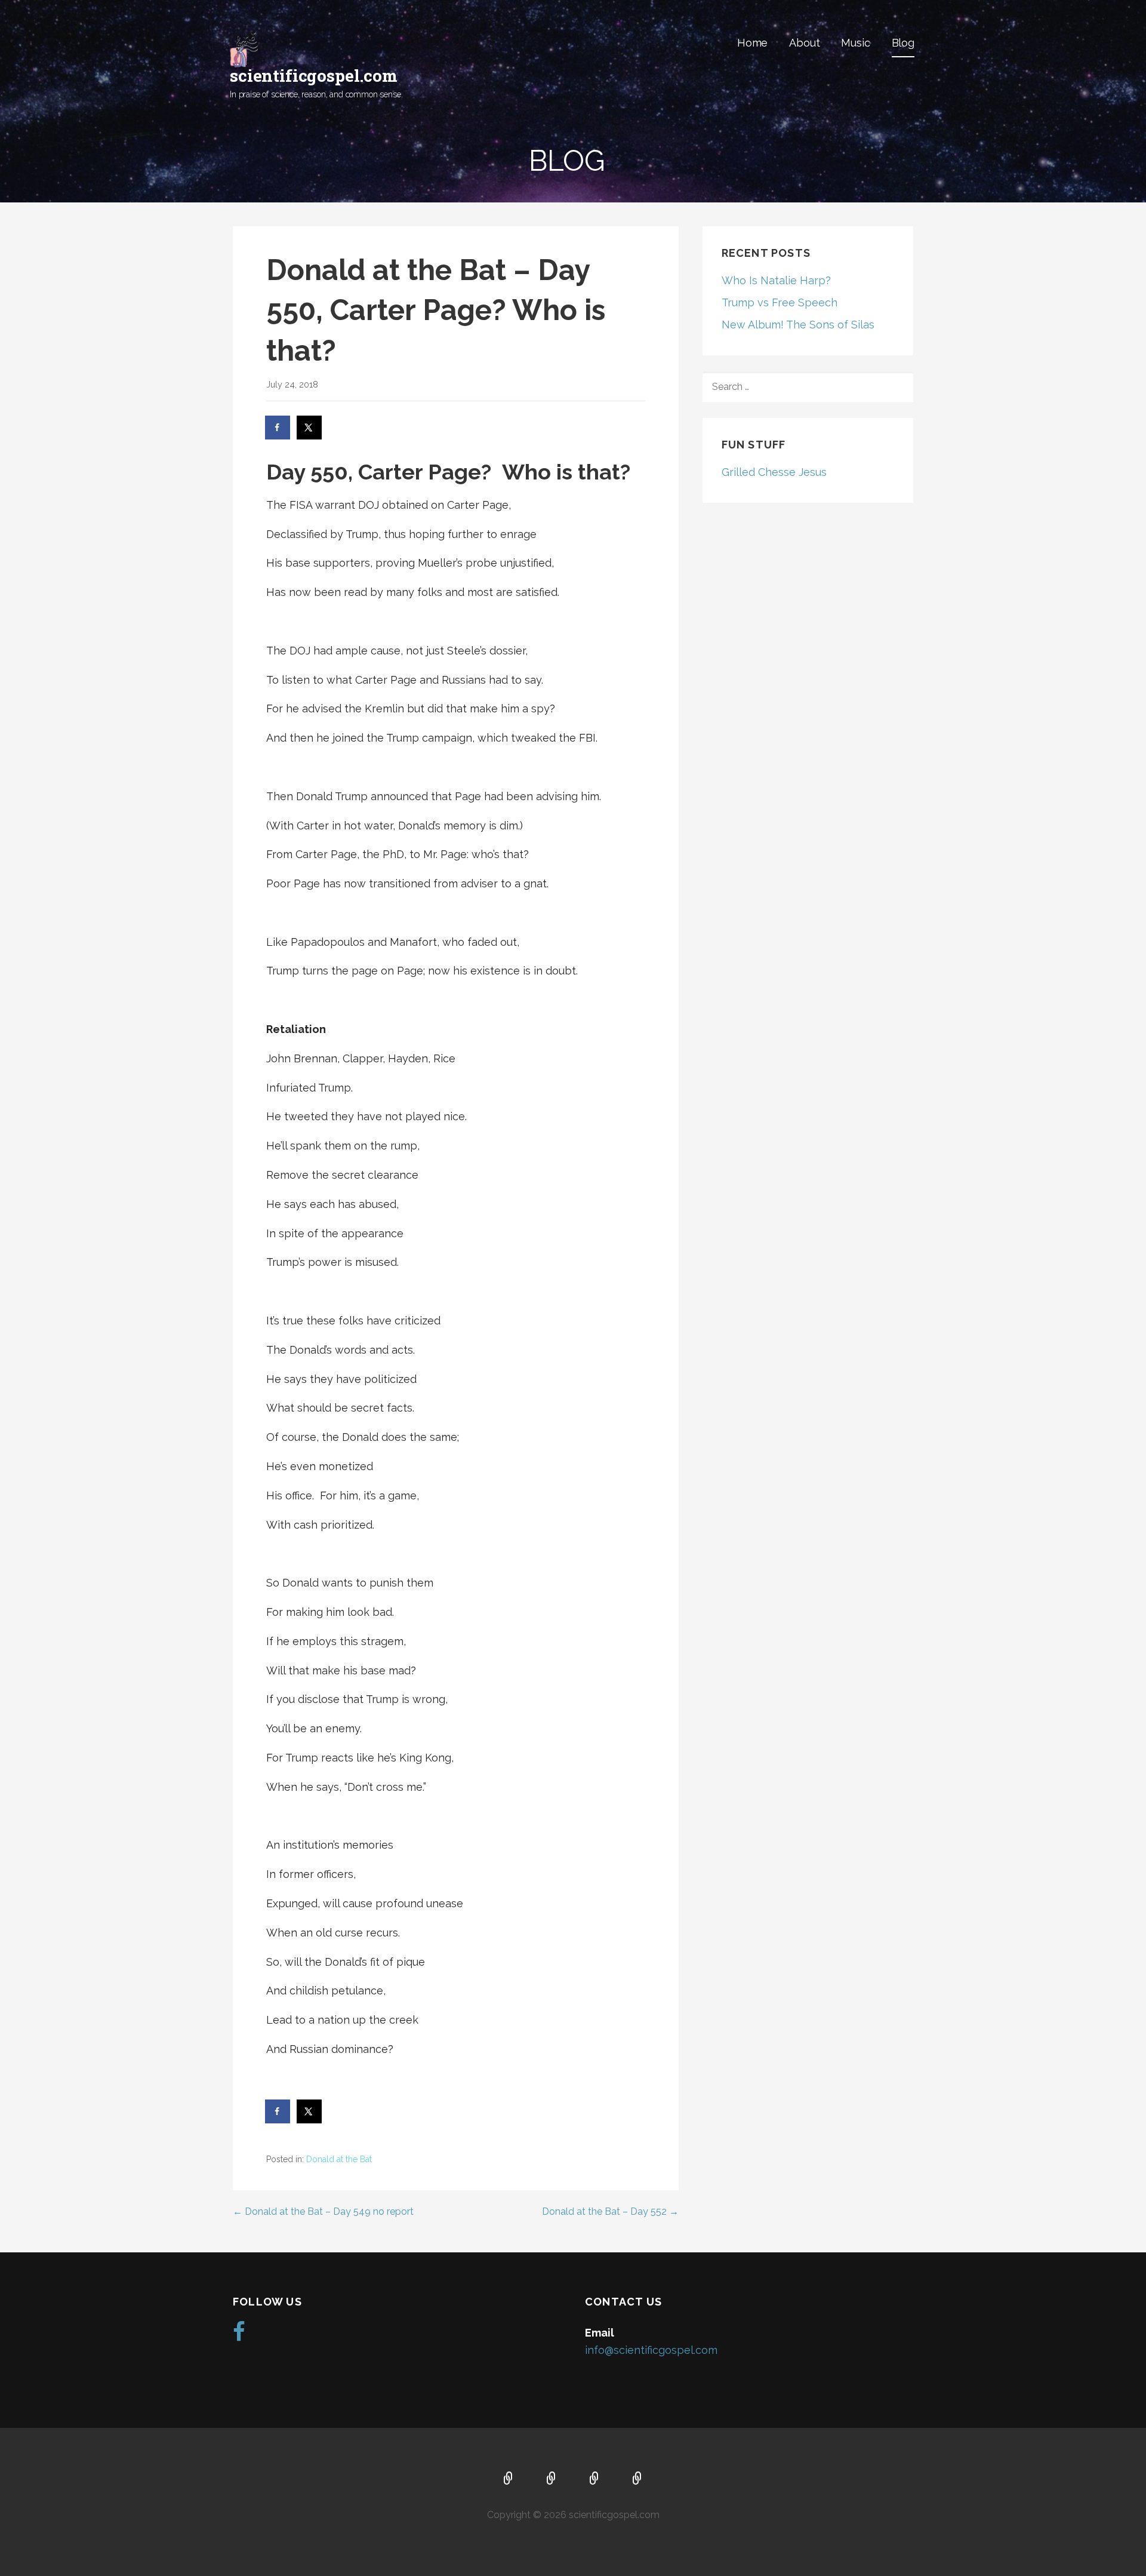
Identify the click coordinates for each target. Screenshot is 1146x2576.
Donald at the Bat (339, 2159)
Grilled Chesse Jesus (774, 472)
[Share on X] (310, 428)
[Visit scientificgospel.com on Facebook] (239, 2336)
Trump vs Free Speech (780, 302)
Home (752, 43)
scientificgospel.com (314, 76)
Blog (903, 43)
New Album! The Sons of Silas (798, 325)
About (804, 43)
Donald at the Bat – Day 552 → (610, 2211)
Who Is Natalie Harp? (776, 280)
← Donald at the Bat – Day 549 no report (323, 2211)
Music (855, 43)
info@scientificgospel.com (651, 2350)
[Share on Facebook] (278, 428)
